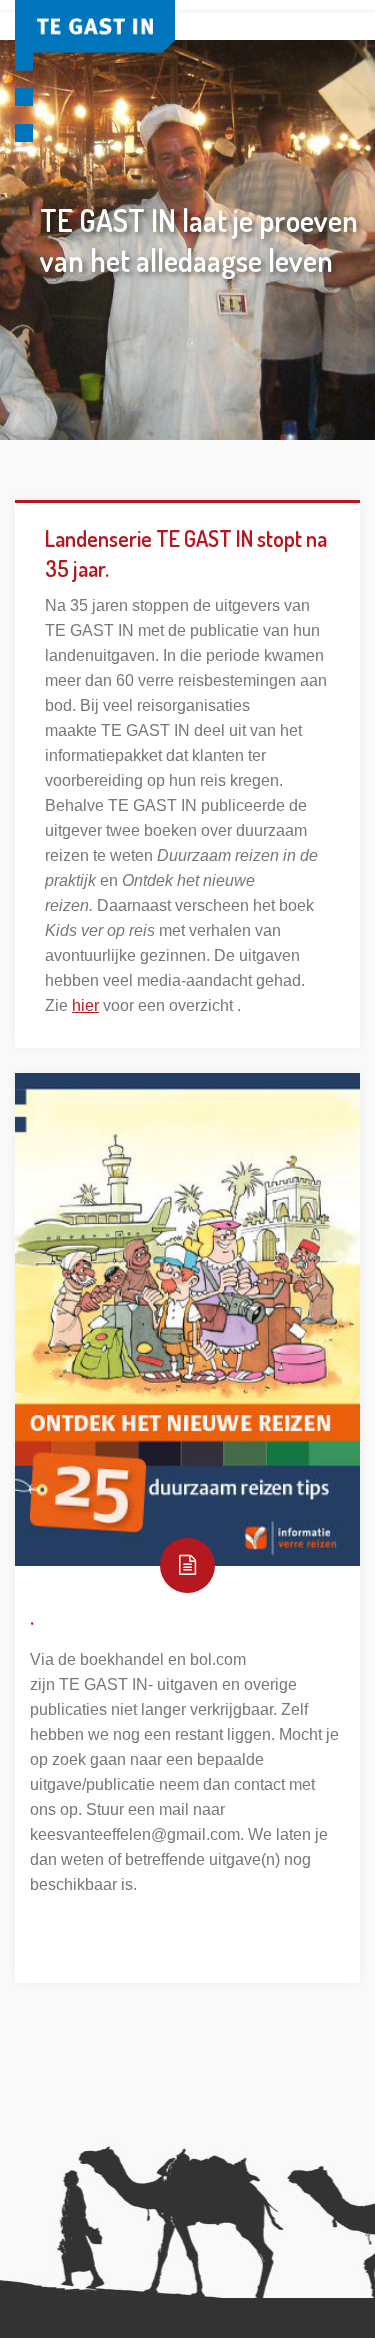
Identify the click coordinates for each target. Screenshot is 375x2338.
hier (85, 1005)
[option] (187, 240)
